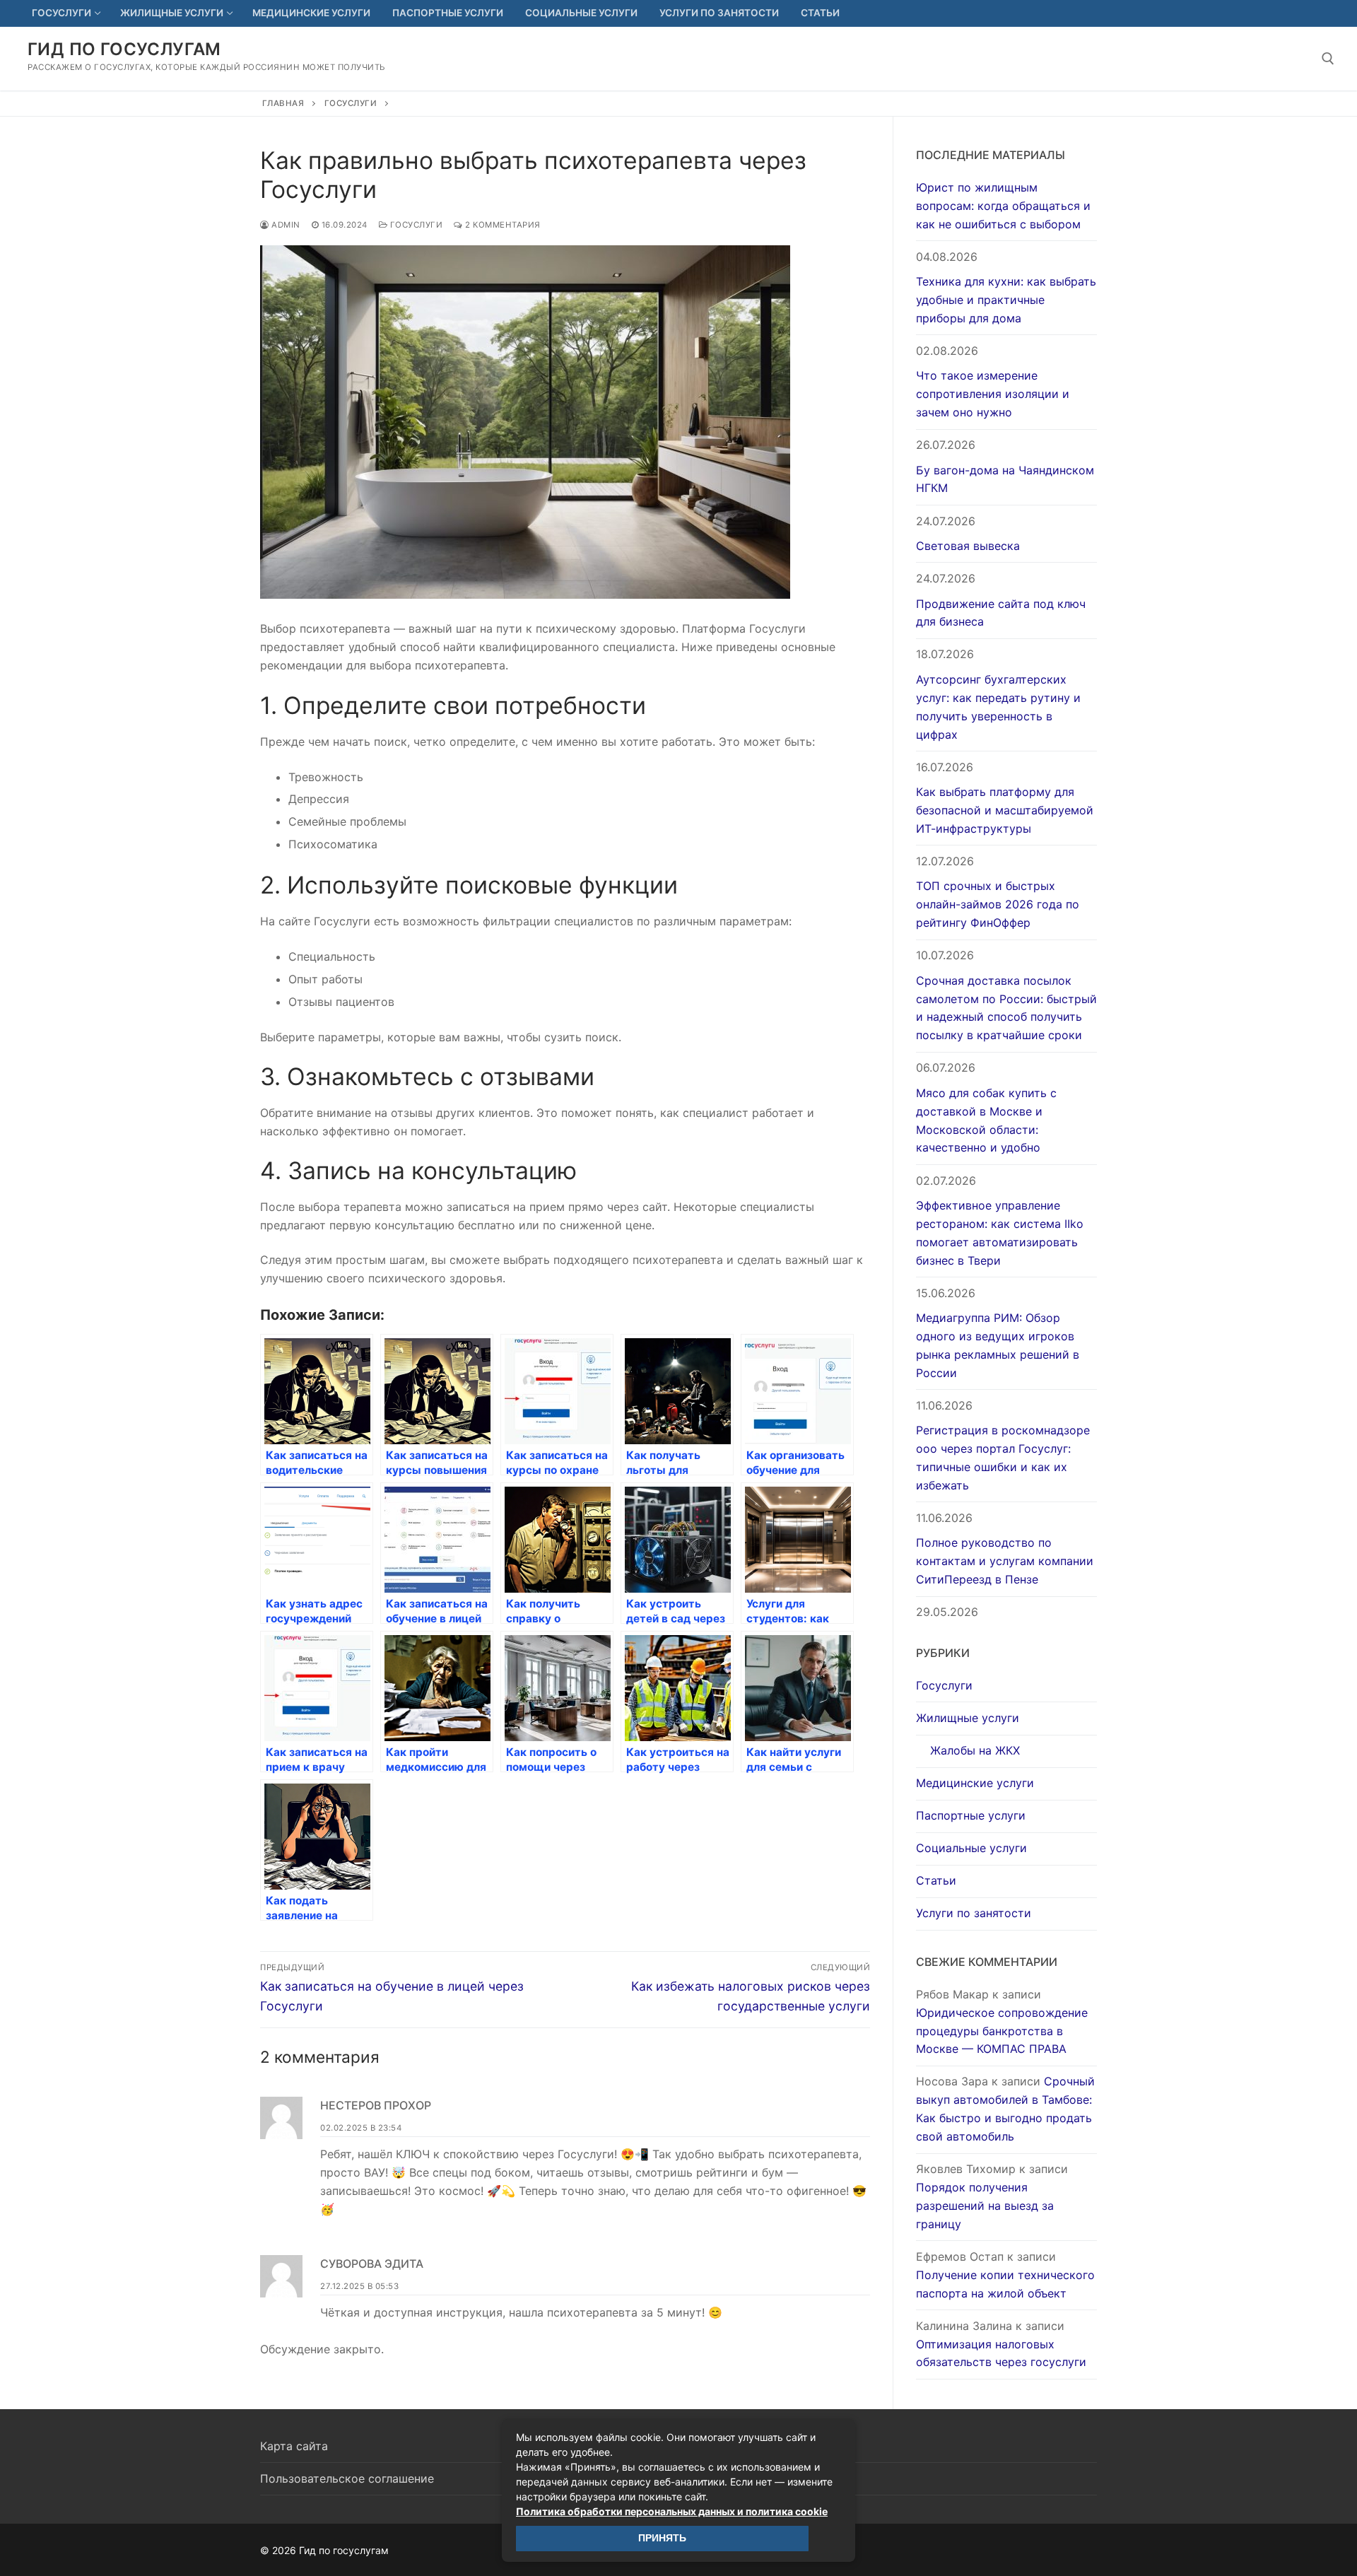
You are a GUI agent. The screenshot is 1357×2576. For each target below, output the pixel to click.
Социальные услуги (971, 1848)
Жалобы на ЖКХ (975, 1750)
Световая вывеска (968, 546)
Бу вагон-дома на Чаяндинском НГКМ (1005, 479)
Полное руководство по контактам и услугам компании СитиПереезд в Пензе (1005, 1561)
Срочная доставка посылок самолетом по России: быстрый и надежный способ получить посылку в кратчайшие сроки (1006, 1008)
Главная (283, 103)
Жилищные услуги (968, 1718)
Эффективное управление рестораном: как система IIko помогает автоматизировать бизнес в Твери (1000, 1233)
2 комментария (502, 225)
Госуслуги (351, 103)
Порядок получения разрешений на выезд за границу (985, 2206)
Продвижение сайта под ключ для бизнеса (1001, 613)
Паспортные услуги (971, 1815)
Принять (662, 2538)
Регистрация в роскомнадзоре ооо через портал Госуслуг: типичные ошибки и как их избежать (1003, 1458)
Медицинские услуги (975, 1783)
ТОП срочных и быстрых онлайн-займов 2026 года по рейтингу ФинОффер (998, 904)
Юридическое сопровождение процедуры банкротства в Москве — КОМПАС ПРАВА (1002, 2031)
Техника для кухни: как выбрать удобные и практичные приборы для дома (1006, 300)
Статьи (936, 1880)
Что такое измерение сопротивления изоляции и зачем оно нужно (993, 394)
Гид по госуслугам (124, 49)
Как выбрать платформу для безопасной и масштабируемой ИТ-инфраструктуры (1005, 810)
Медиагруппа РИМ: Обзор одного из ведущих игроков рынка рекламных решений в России (998, 1345)
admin (285, 225)
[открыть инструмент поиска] (1328, 59)
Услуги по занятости (974, 1913)
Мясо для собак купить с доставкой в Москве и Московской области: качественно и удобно (986, 1120)
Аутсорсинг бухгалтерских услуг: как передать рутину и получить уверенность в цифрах (998, 707)
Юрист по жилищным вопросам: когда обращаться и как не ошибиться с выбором (1003, 206)
